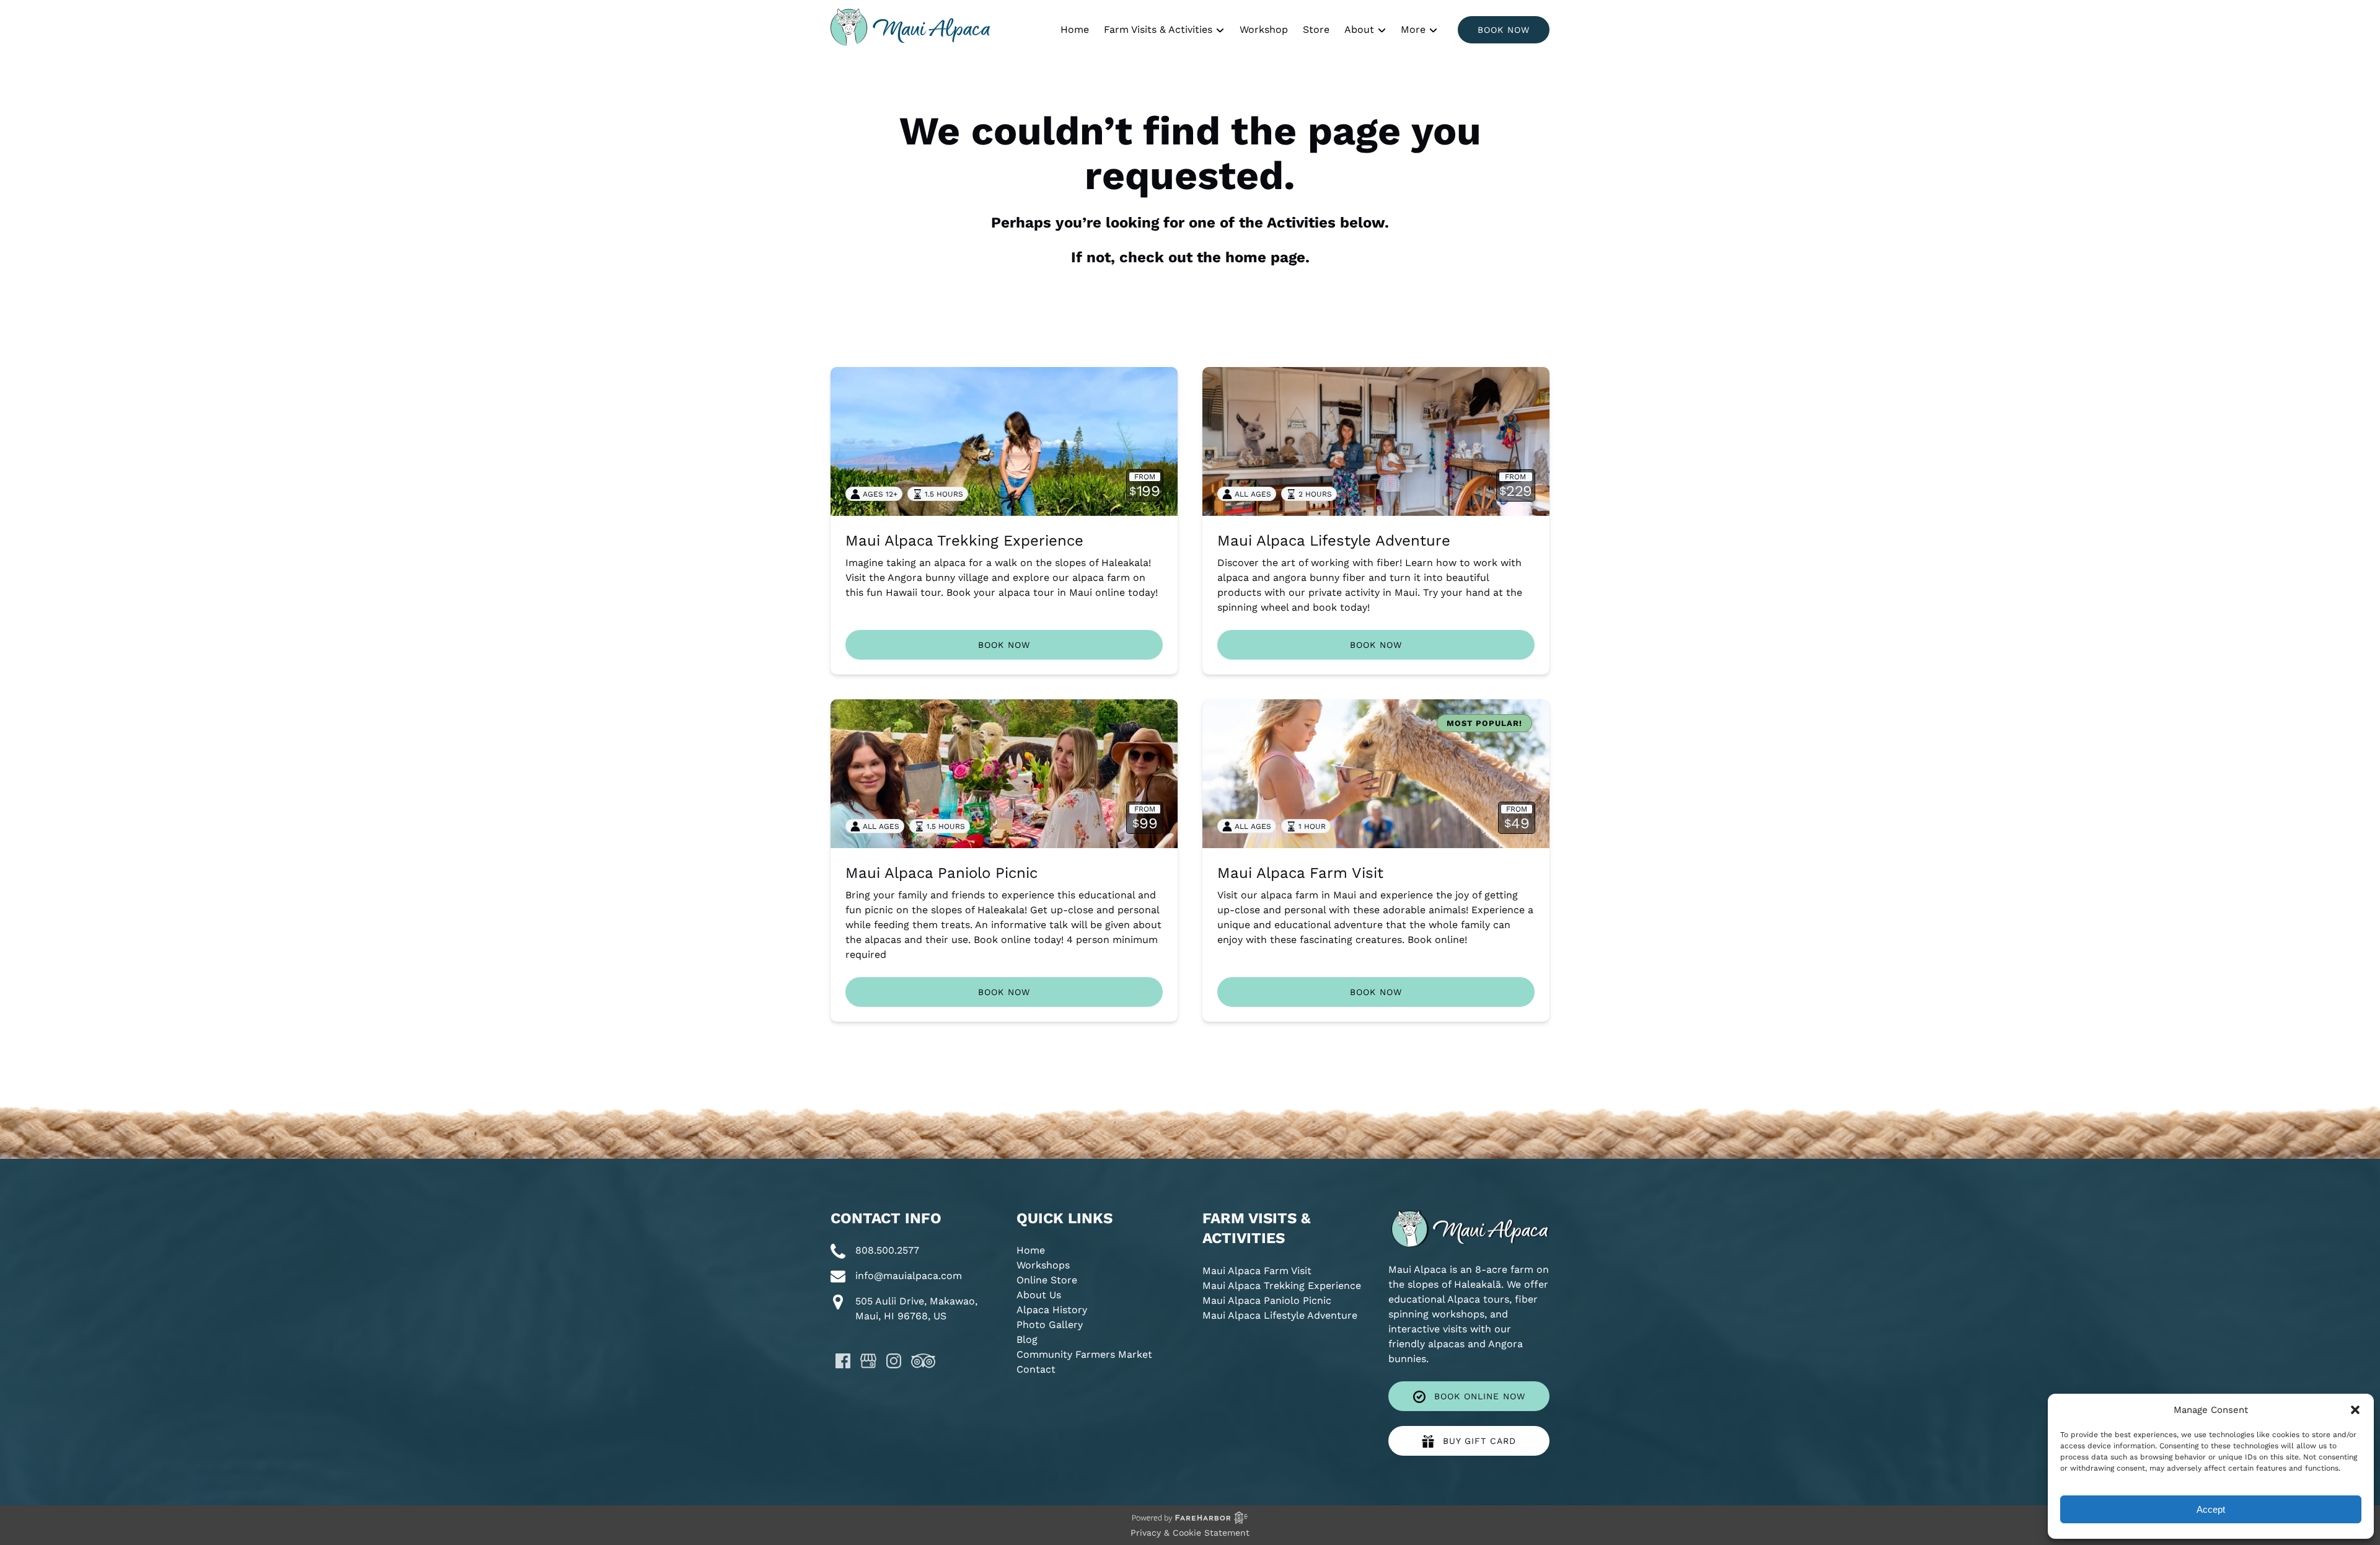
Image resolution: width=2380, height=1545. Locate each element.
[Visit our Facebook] (843, 1361)
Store (1316, 29)
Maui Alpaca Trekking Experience (964, 541)
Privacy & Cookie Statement (1190, 1533)
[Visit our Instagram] (894, 1361)
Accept (2211, 1509)
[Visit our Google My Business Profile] (868, 1361)
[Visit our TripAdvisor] (923, 1361)
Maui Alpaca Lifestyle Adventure (1334, 541)
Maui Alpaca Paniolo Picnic (941, 873)
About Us (1039, 1295)
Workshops (1043, 1265)
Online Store (1047, 1280)
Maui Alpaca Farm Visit (1300, 873)
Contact (1036, 1369)
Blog (1027, 1339)
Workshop (1264, 29)
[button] (2355, 1410)
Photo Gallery (1050, 1325)
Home (1075, 29)
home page (1265, 257)
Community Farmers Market (1084, 1354)
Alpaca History (1052, 1310)
